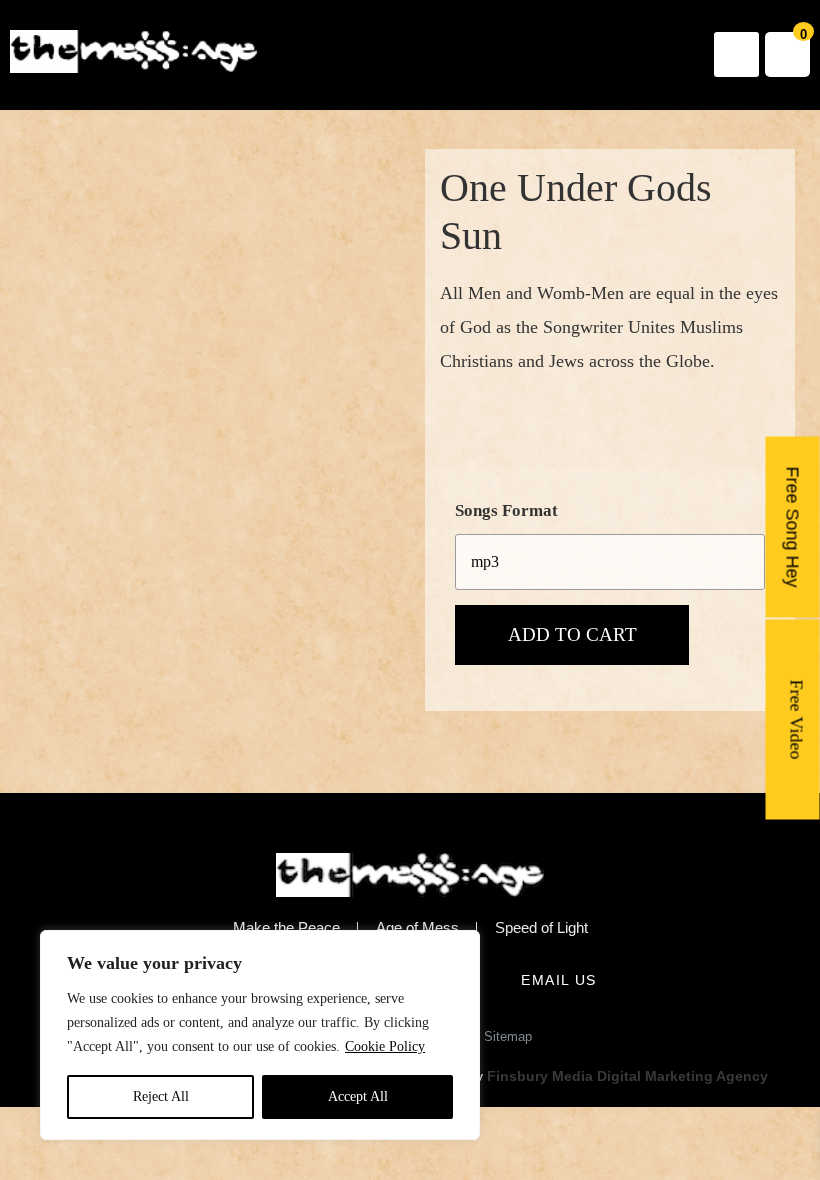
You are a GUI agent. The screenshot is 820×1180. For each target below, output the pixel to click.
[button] (736, 54)
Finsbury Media (542, 1076)
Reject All (161, 1096)
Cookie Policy (385, 1046)
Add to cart (572, 634)
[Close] (459, 947)
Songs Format (506, 510)
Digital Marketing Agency (682, 1076)
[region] (260, 1035)
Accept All (358, 1096)
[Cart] (787, 54)
